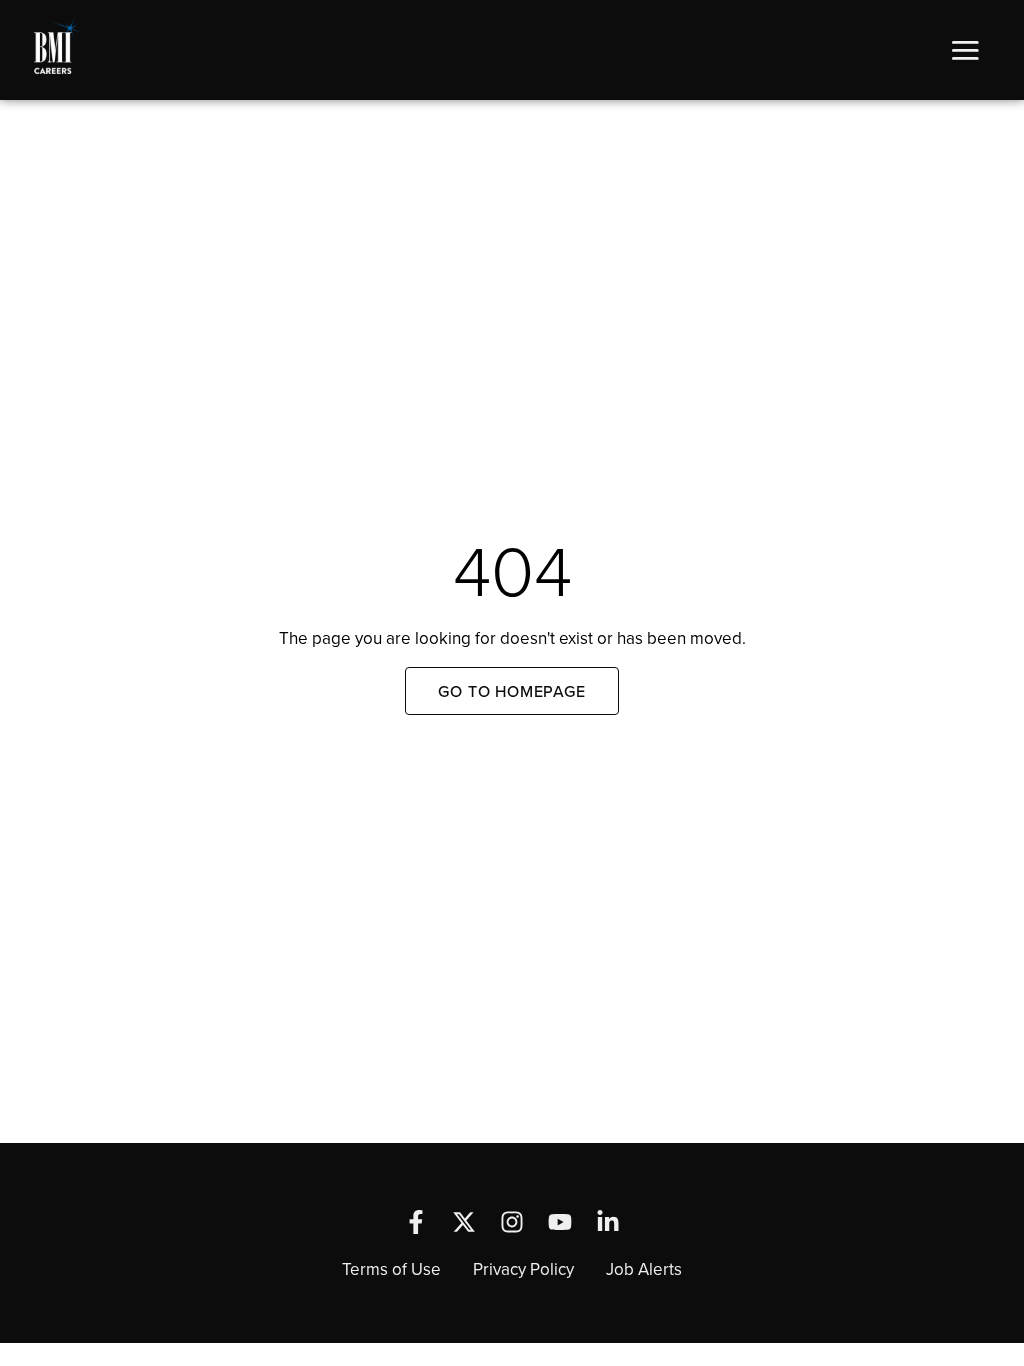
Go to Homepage (511, 691)
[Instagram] (512, 1222)
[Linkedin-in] (608, 1222)
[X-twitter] (464, 1222)
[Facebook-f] (416, 1222)
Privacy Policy (523, 1269)
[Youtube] (560, 1222)
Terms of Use (391, 1269)
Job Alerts (644, 1269)
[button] (965, 50)
